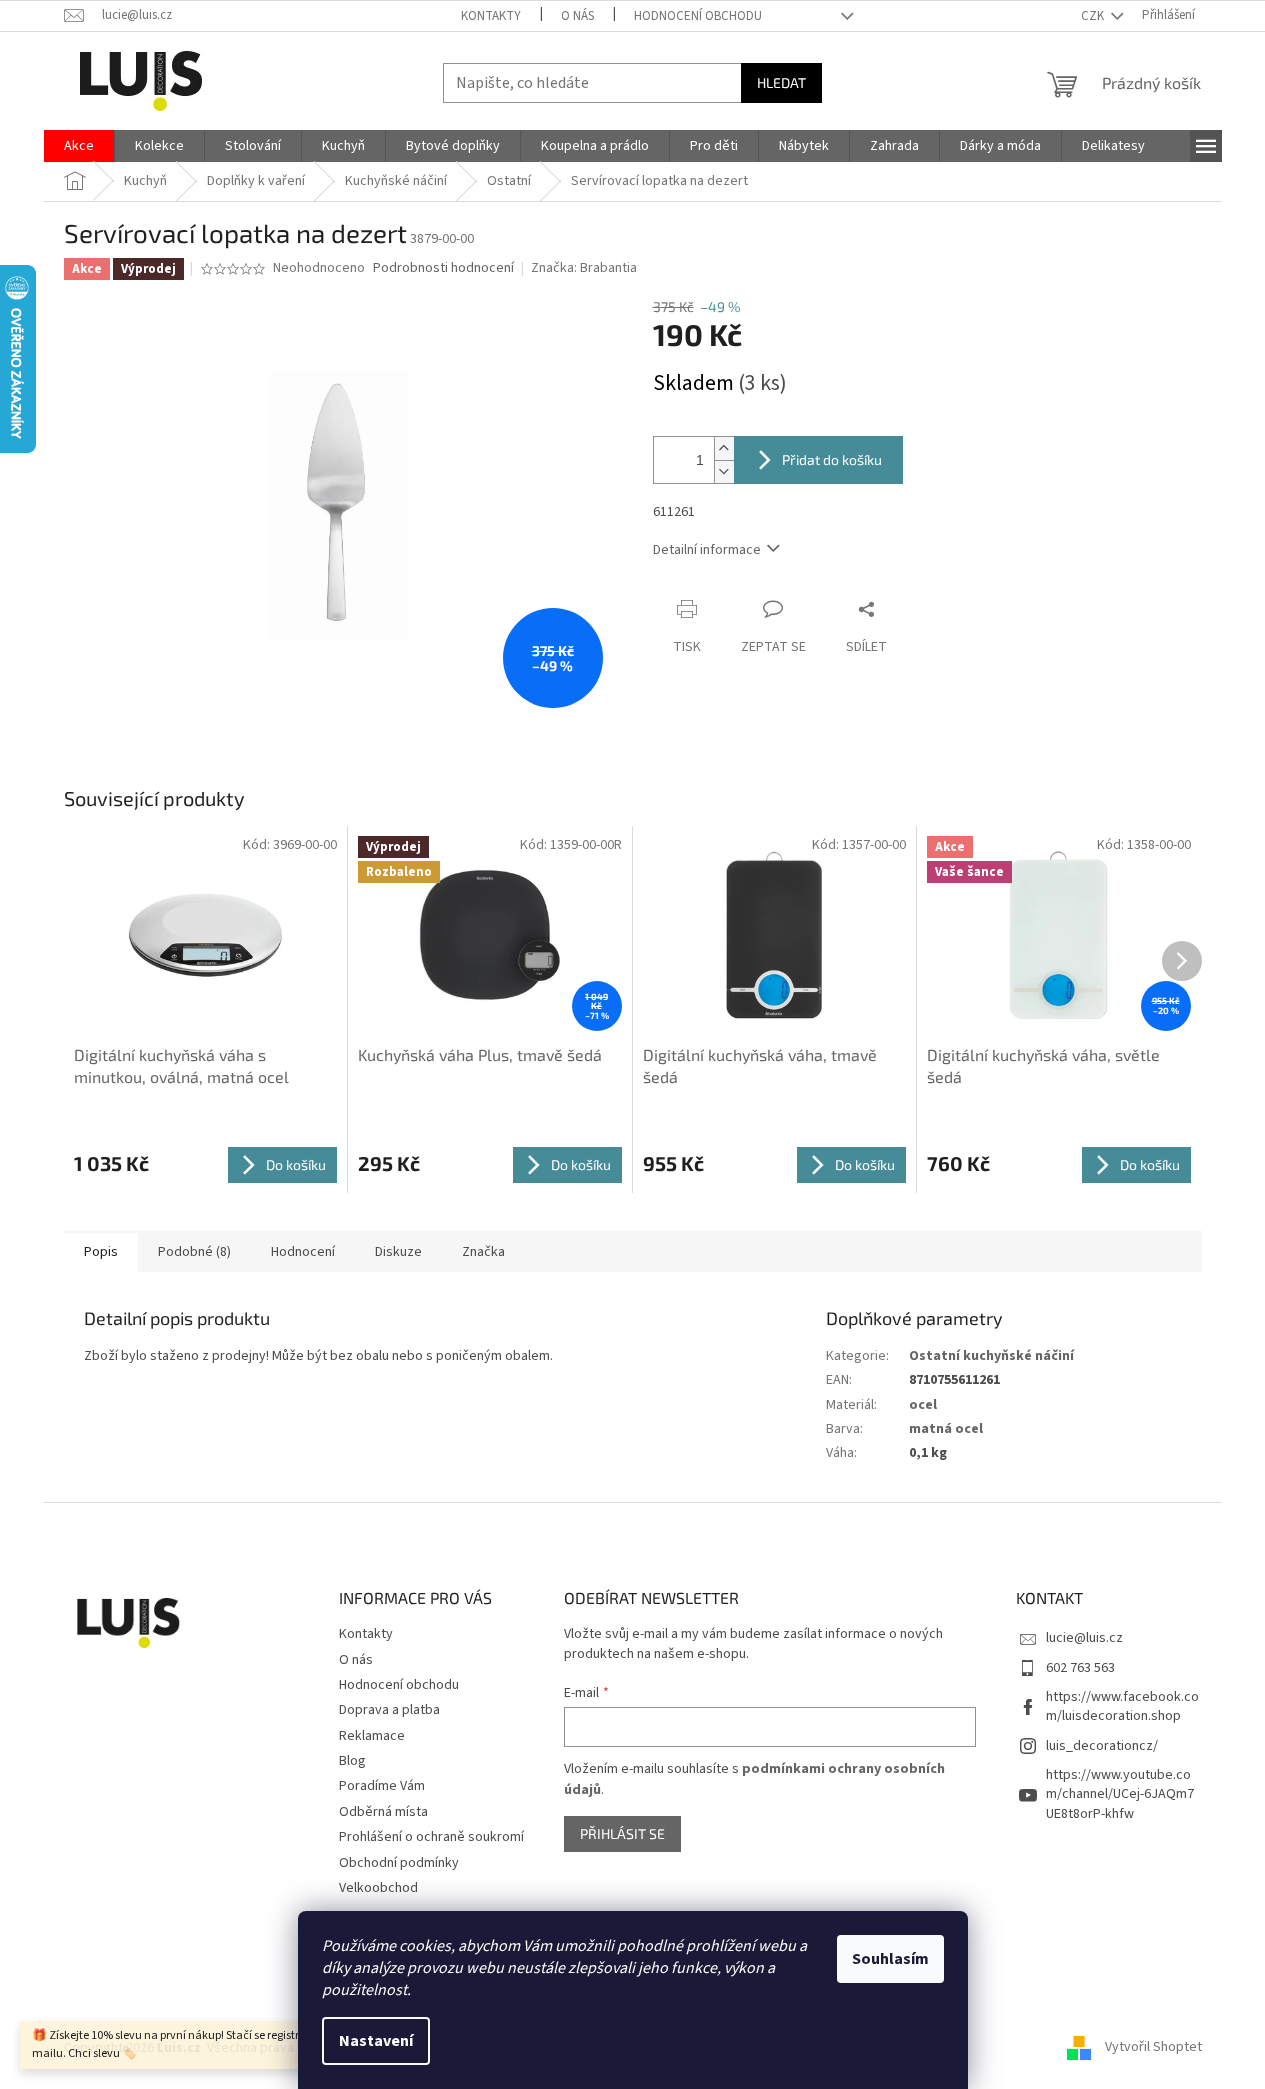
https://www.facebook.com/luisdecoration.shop (1122, 1706)
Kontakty (491, 16)
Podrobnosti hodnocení (443, 268)
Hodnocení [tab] (303, 1252)
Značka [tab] (483, 1252)
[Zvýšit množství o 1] (724, 448)
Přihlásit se (622, 1833)
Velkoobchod (378, 1888)
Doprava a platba (389, 1710)
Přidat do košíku (832, 459)
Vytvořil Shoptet (1153, 2048)
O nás (577, 16)
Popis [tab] (101, 1252)
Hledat (781, 82)
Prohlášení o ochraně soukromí (431, 1837)
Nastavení (376, 2041)
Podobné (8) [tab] (194, 1252)
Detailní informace (707, 550)
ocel (923, 1405)
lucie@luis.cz (1084, 1638)
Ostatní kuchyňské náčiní (991, 1356)
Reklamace (372, 1736)
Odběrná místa (383, 1812)
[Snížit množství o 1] (724, 471)
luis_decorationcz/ (1102, 1746)
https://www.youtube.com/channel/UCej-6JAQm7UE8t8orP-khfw (1120, 1794)
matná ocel (946, 1429)
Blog (352, 1761)
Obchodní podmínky (399, 1863)
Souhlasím (890, 1959)
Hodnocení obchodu (698, 16)
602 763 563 (1080, 1668)
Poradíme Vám (382, 1786)
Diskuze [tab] (398, 1252)
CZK (1094, 16)
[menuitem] (79, 146)
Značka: (584, 268)
